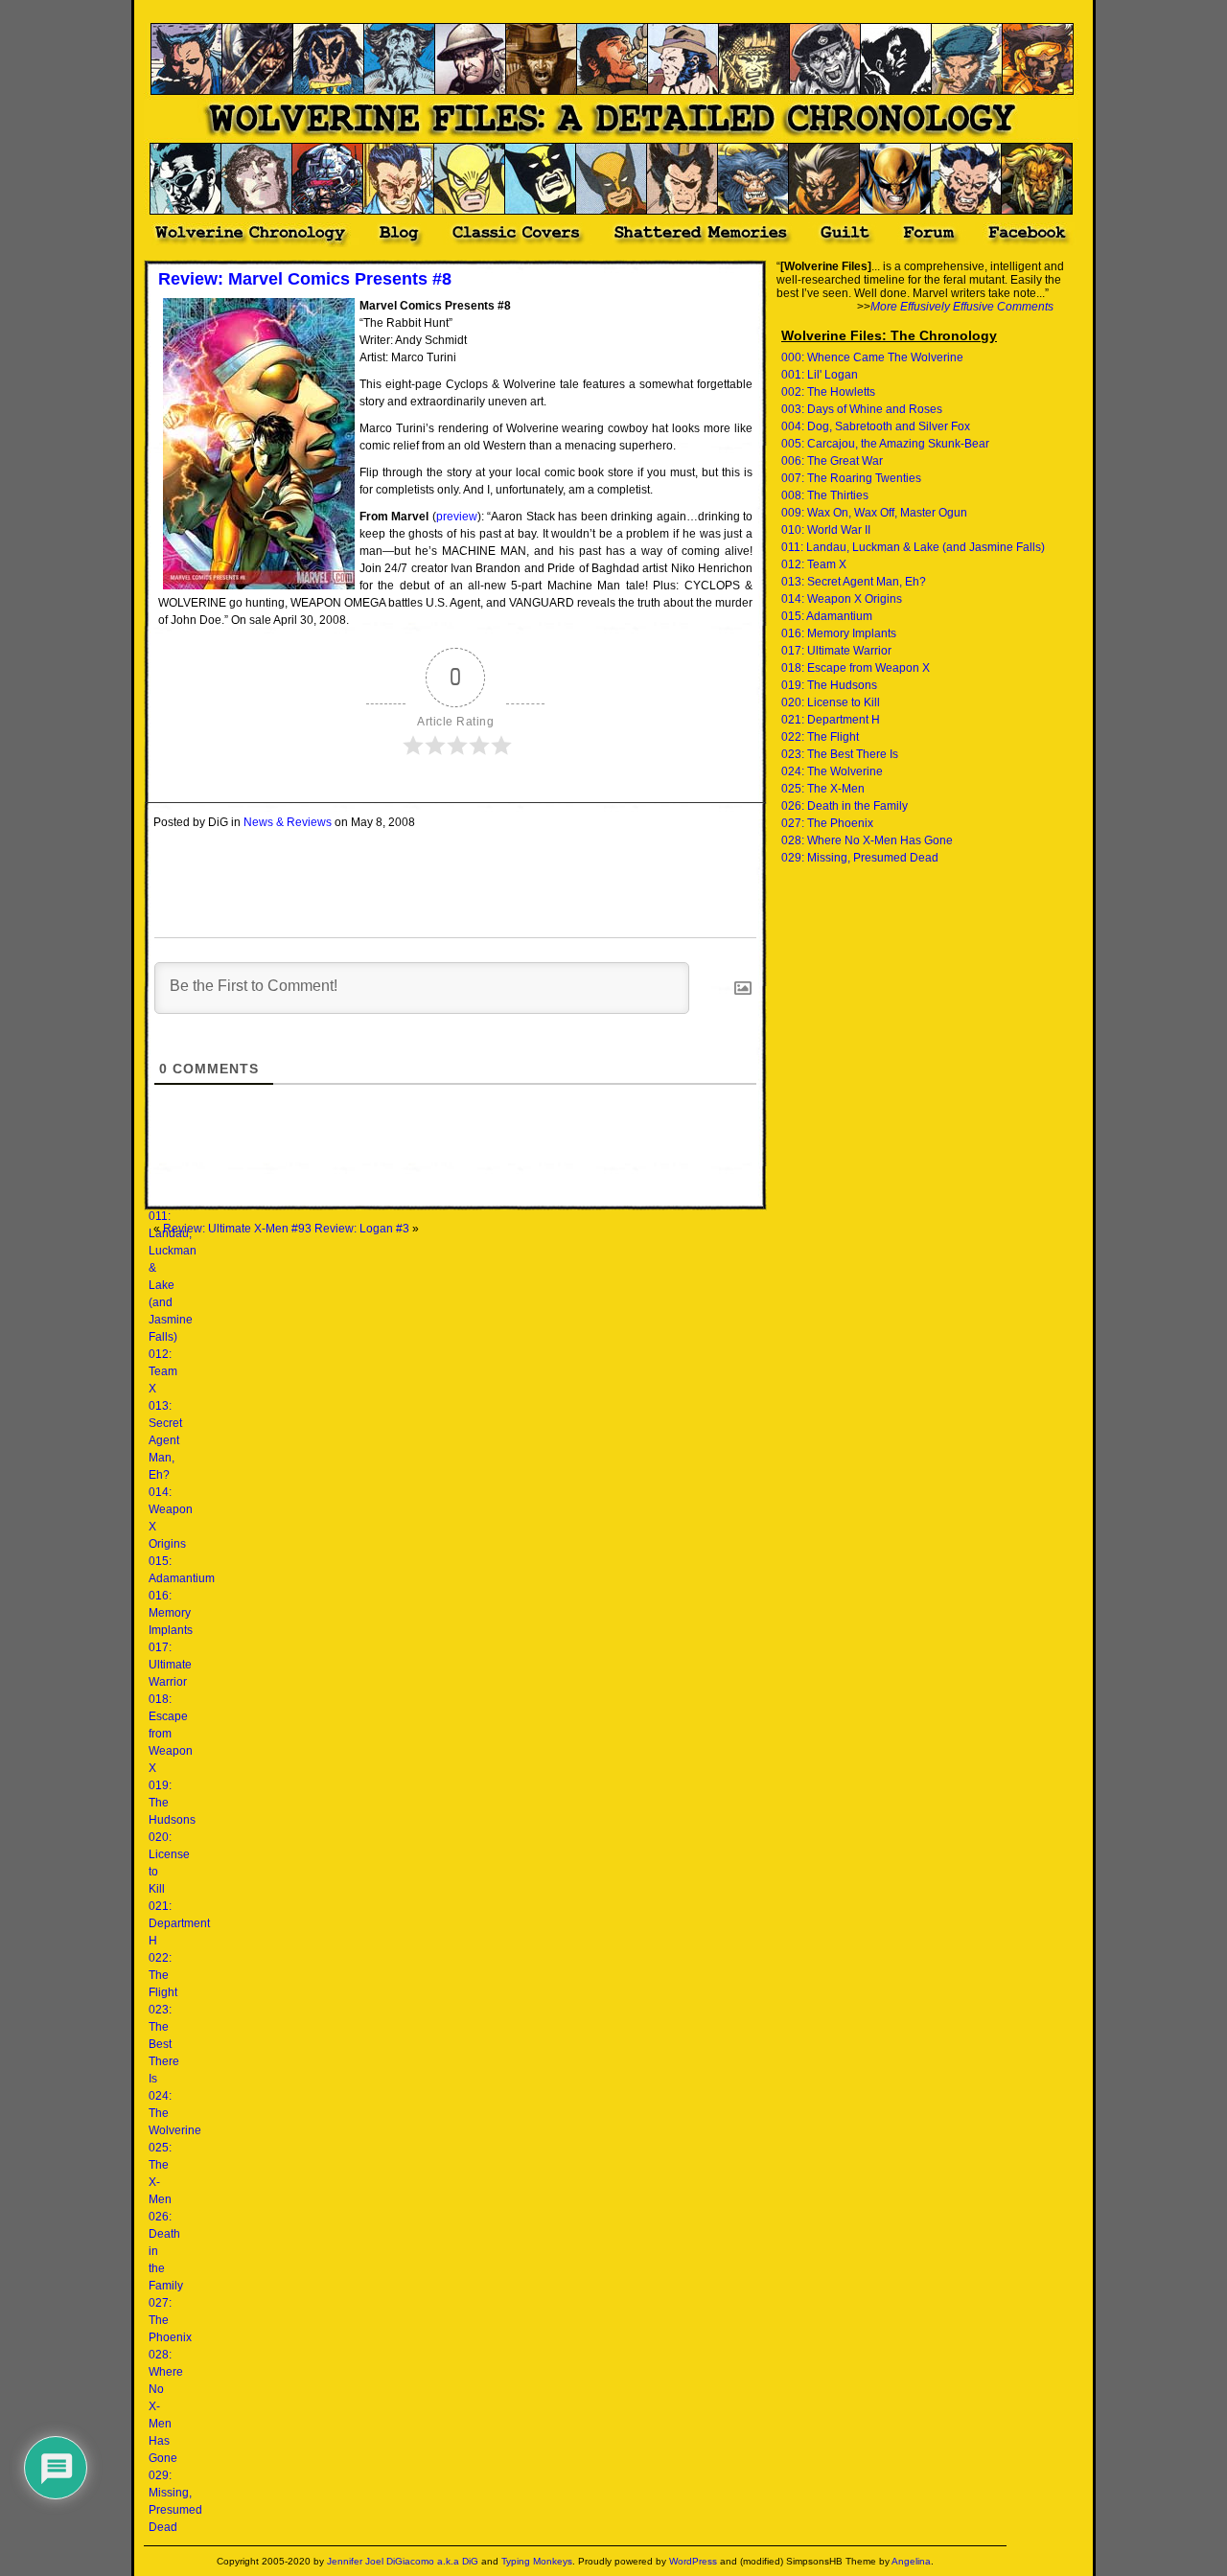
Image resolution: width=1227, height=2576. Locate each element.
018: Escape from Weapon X (171, 1734)
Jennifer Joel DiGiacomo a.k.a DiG (403, 2561)
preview (457, 517)
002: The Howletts (828, 392)
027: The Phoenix (827, 823)
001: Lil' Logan (820, 375)
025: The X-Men (823, 789)
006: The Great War (832, 461)
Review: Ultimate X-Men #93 (237, 1229)
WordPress (693, 2561)
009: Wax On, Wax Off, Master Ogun (874, 513)
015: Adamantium (827, 616)
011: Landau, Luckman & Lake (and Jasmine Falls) (913, 547)
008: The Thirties (825, 495)
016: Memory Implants (171, 1613)
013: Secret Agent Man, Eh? (165, 1440)
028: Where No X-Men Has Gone (867, 840)
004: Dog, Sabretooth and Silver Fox (876, 426)
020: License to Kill (831, 702)
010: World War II (826, 530)
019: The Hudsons (829, 685)
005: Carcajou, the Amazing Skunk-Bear (885, 444)
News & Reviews (288, 822)
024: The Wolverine (832, 771)
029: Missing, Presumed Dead (860, 858)
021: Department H (179, 1923)
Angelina (911, 2561)
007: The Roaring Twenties (851, 478)
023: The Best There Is (164, 2044)
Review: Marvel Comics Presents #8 (305, 279)
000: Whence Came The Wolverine (872, 357)
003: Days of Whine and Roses (862, 409)
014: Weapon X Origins (842, 599)
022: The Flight (163, 1975)
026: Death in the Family (845, 806)
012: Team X (163, 1371)
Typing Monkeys (537, 2561)
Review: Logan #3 (362, 1229)
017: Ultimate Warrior (170, 1665)
